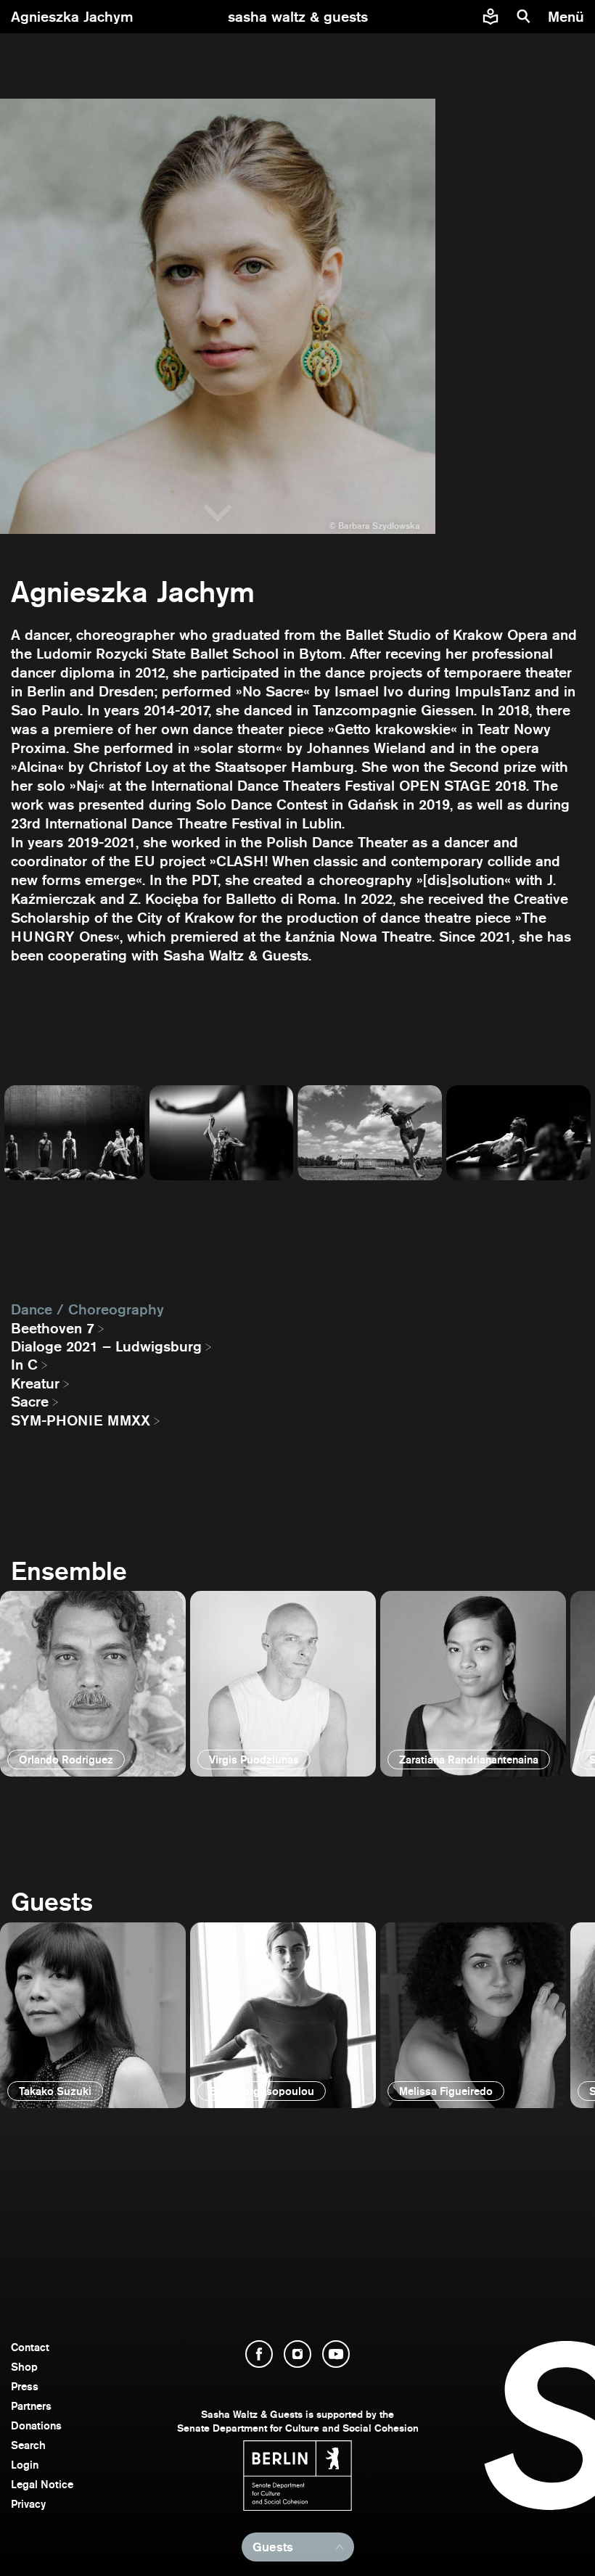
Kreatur (35, 1383)
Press (25, 2386)
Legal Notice (42, 2484)
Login (25, 2465)
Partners (31, 2406)
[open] (93, 1684)
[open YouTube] (336, 2354)
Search (28, 2445)
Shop (24, 2367)
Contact (30, 2347)
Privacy (28, 2504)
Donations (36, 2425)
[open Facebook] (259, 2354)
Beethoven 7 (53, 1328)
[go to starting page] (298, 17)
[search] (524, 17)
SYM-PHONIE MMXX (81, 1420)
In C (24, 1365)
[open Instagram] (297, 2354)
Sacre (30, 1402)
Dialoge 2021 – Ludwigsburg (106, 1346)
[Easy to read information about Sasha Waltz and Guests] (491, 17)
